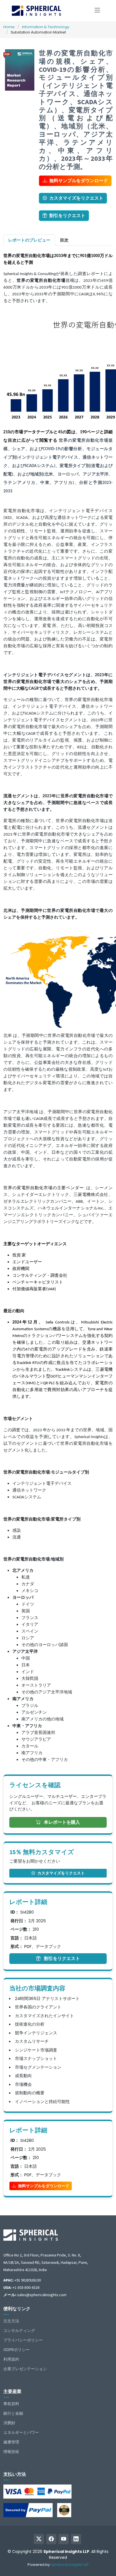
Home (9, 27)
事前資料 (11, 2404)
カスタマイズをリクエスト (76, 198)
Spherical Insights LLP (70, 2565)
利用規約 (11, 2359)
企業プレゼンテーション (25, 2369)
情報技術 (11, 2452)
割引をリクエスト (67, 216)
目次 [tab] (64, 240)
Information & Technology (46, 27)
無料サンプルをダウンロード (79, 181)
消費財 (9, 2423)
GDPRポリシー (16, 2350)
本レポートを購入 (61, 1822)
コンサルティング (19, 2331)
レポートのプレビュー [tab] (29, 240)
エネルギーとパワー (21, 2432)
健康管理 (11, 2442)
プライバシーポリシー (23, 2340)
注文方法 (11, 2321)
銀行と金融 (13, 2413)
